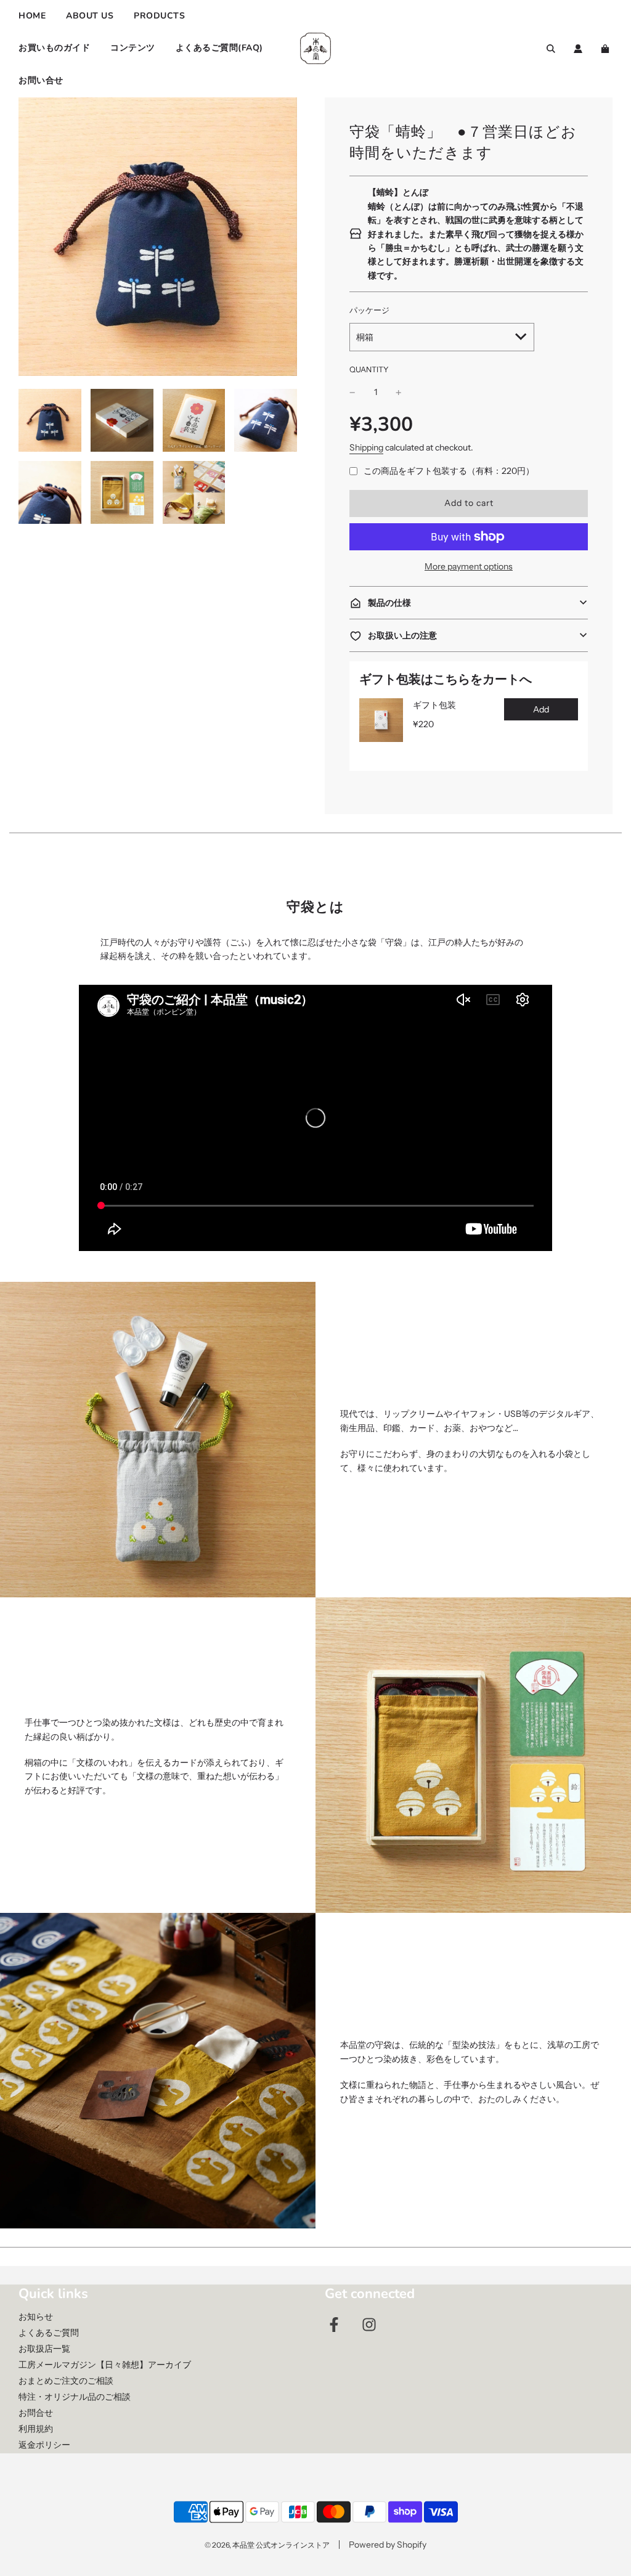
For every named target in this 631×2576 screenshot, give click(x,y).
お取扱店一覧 (44, 2349)
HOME (32, 16)
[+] (399, 392)
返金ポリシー (44, 2445)
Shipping (366, 447)
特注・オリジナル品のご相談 (75, 2397)
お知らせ (36, 2317)
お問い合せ (41, 80)
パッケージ (369, 310)
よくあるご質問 (49, 2333)
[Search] (551, 49)
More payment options (469, 566)
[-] (352, 392)
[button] (469, 603)
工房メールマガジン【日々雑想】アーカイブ (105, 2365)
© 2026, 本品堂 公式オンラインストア (267, 2545)
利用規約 (36, 2429)
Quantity (369, 369)
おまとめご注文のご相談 (66, 2381)
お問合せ (36, 2413)
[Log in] (578, 49)
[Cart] (607, 49)
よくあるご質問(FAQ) (219, 48)
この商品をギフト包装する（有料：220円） (449, 471)
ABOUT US (90, 16)
